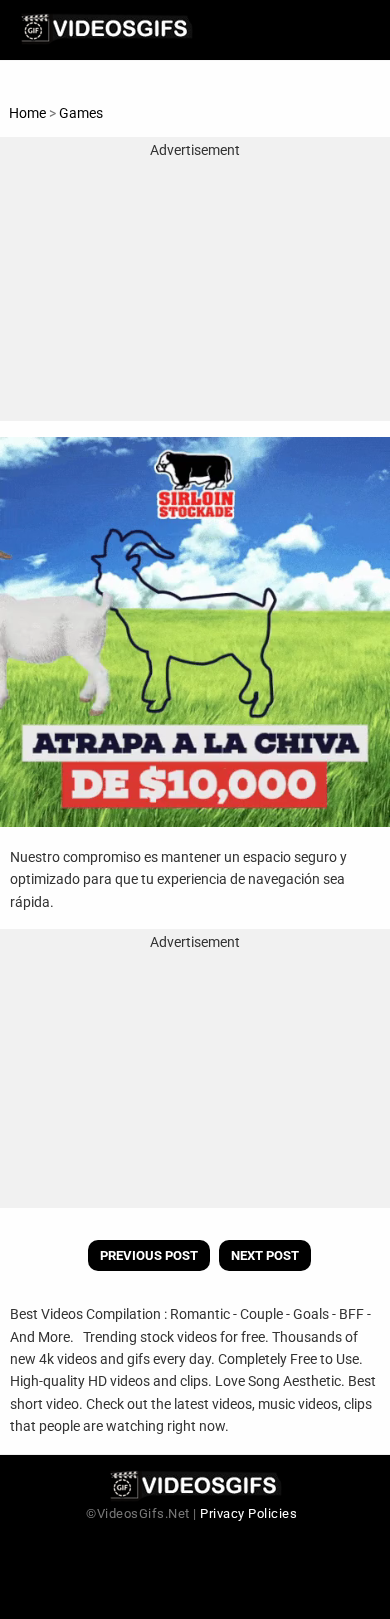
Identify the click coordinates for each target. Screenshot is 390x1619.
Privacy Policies (248, 1513)
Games (81, 113)
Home (27, 113)
